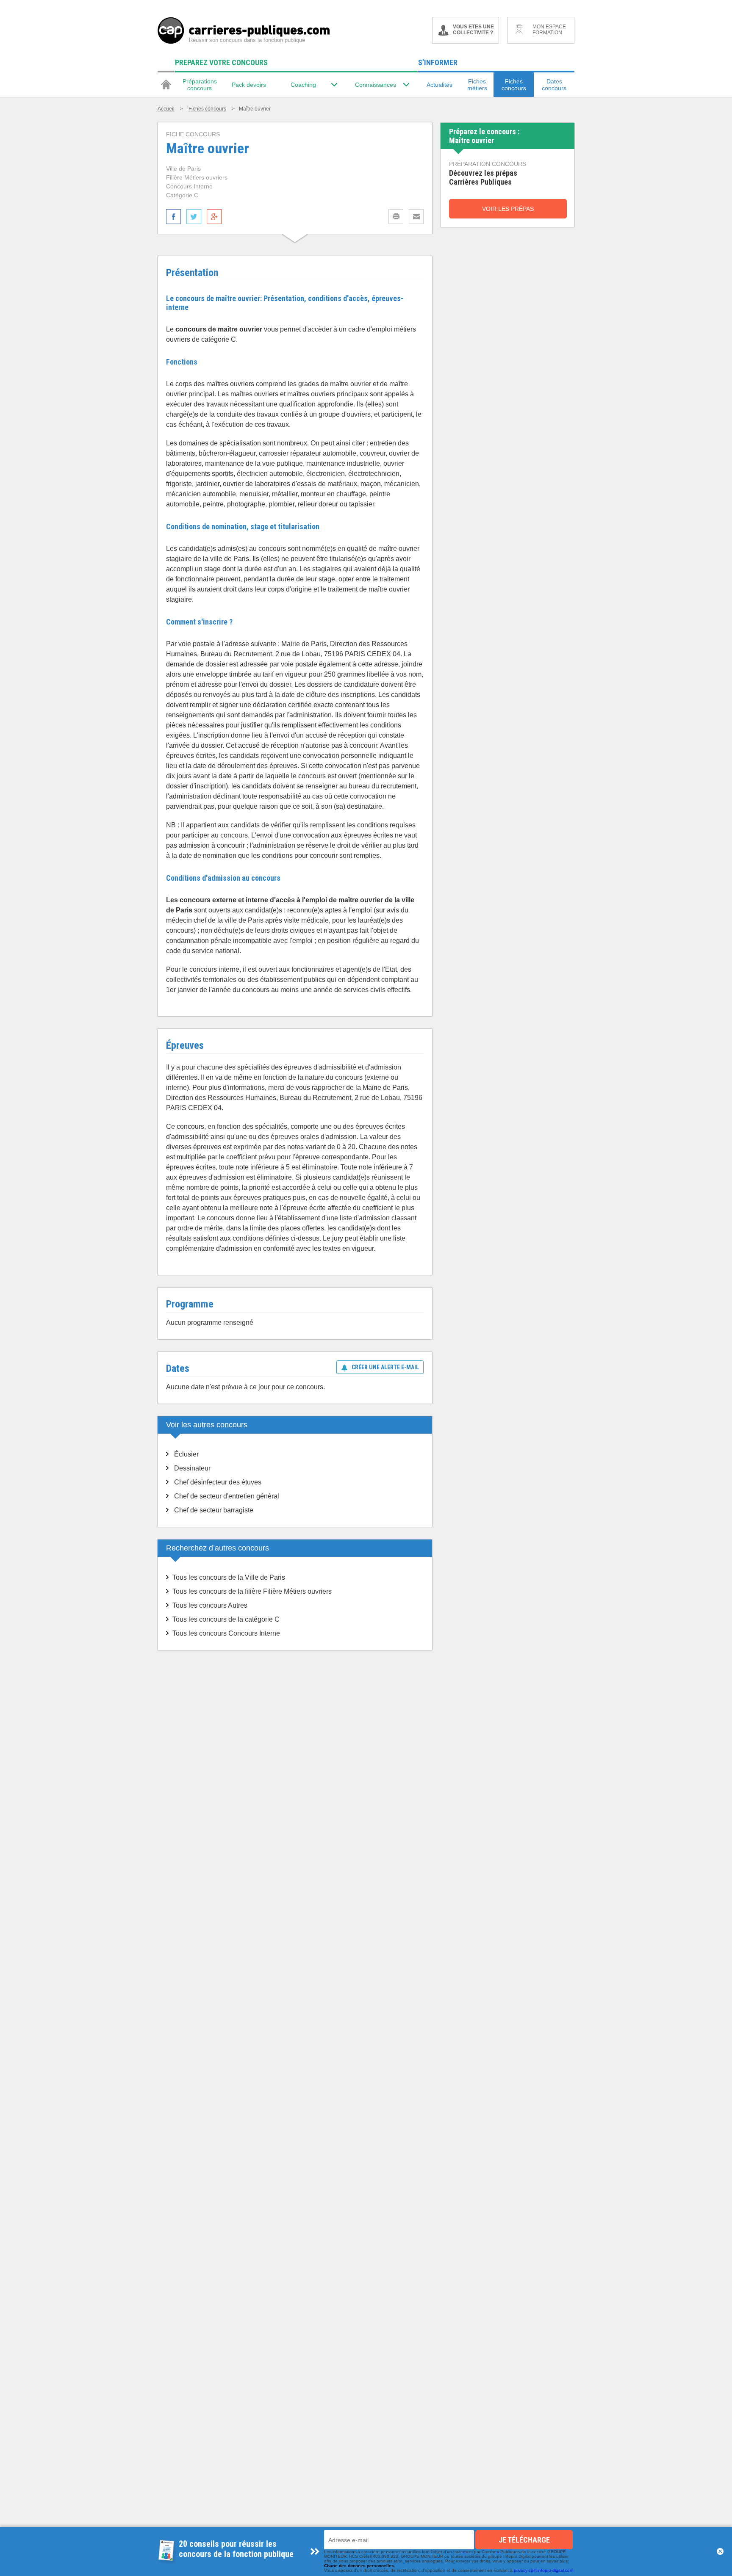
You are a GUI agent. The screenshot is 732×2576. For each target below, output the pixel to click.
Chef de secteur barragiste (214, 1510)
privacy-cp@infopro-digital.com (543, 2570)
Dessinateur (192, 1468)
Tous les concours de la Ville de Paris (229, 1577)
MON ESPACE (549, 30)
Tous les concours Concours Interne (226, 1633)
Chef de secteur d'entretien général (227, 1496)
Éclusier (186, 1454)
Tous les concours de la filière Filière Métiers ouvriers (252, 1591)
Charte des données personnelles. (360, 2566)
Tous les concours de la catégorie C (226, 1619)
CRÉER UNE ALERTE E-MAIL (385, 1367)
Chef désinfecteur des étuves (218, 1482)
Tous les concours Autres (210, 1605)
